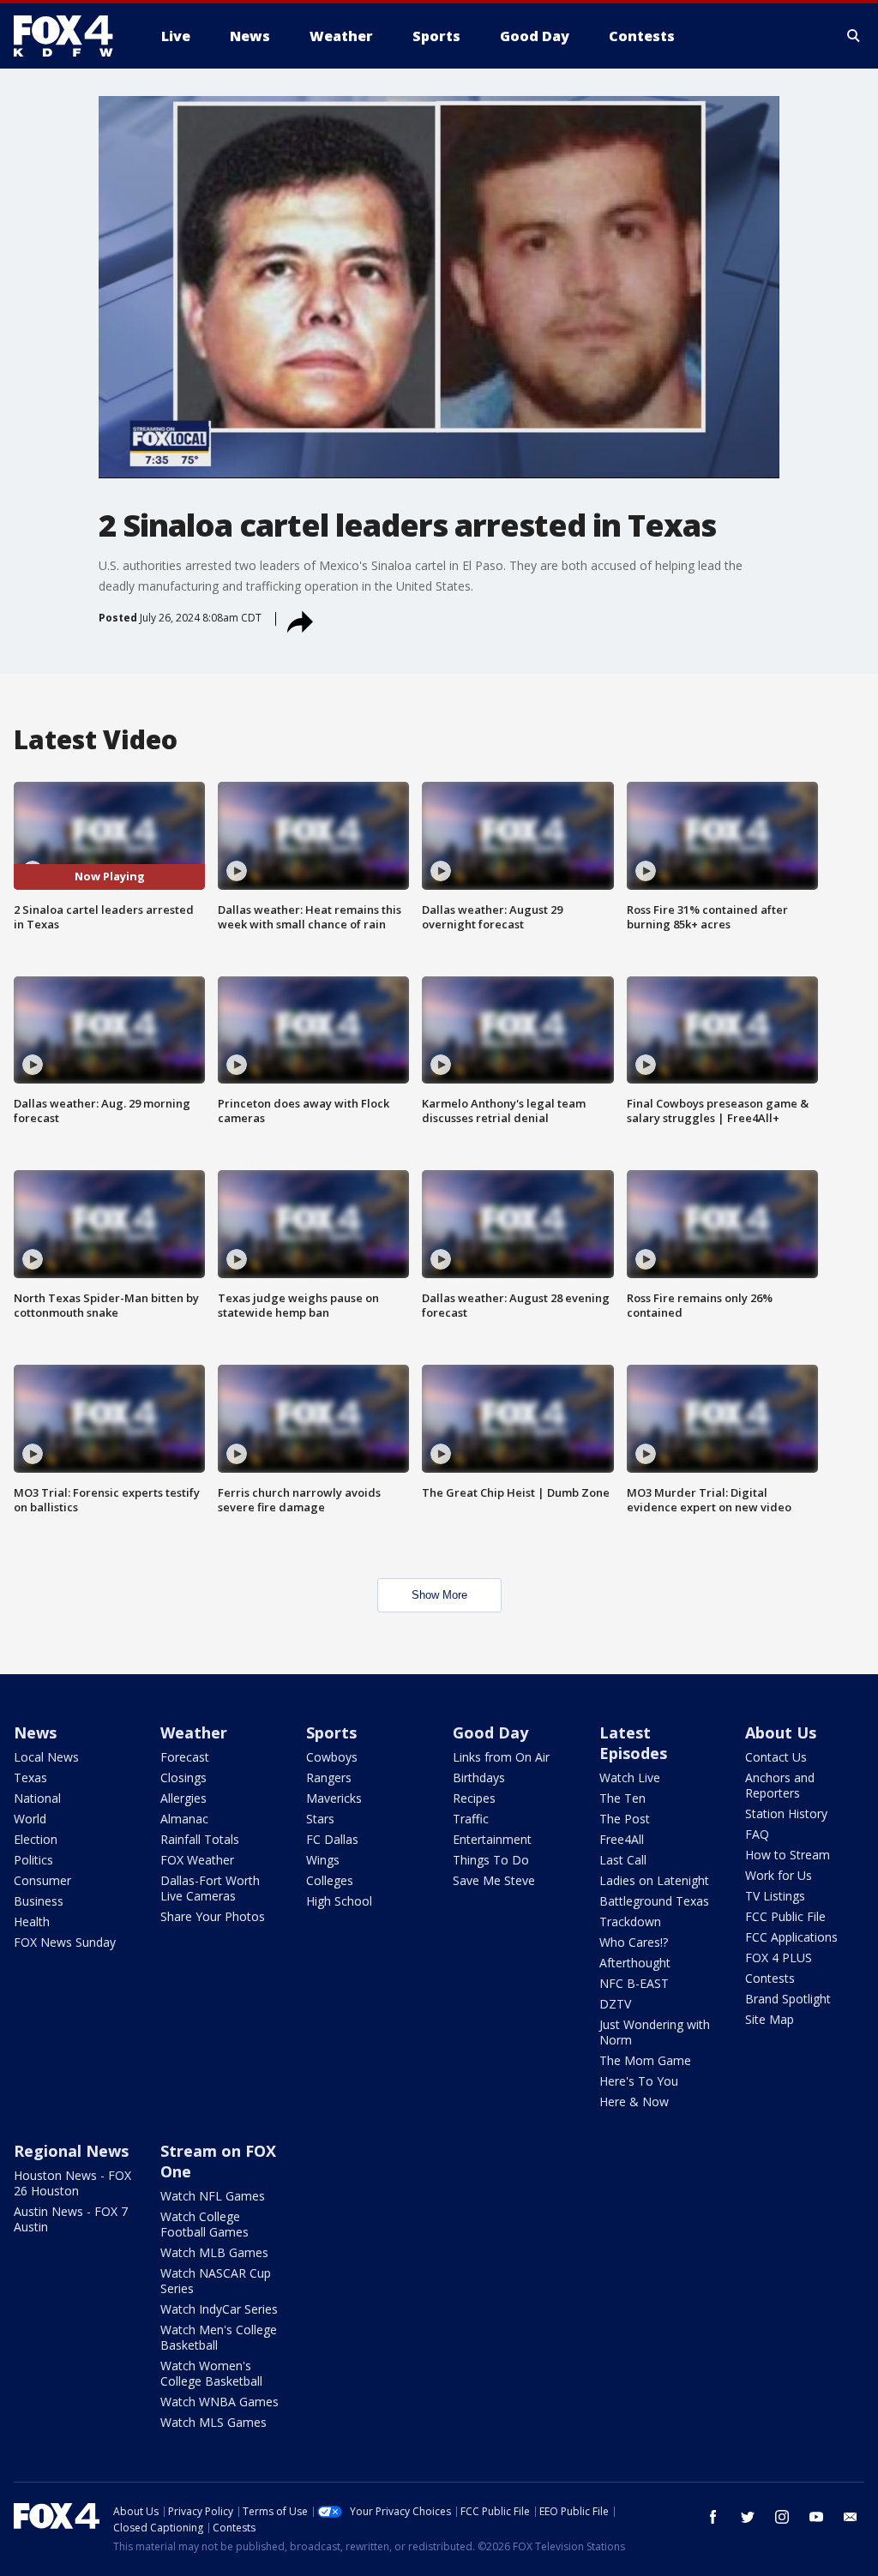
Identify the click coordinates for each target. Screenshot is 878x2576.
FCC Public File (785, 1916)
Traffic (471, 1819)
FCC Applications (791, 1937)
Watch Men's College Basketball (219, 2337)
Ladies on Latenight (654, 1880)
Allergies (183, 1798)
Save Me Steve (494, 1880)
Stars (320, 1819)
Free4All (622, 1839)
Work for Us (779, 1875)
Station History (786, 1813)
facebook (713, 2517)
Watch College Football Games (204, 2224)
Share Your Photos (213, 1916)
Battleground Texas (654, 1901)
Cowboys (332, 1757)
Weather (194, 1732)
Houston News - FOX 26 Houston (72, 2183)
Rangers (329, 1777)
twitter (748, 2517)
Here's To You (639, 2081)
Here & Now (634, 2102)
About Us (781, 1732)
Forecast (185, 1757)
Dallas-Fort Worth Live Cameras (210, 1888)
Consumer (42, 1880)
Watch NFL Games (213, 2196)
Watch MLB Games (214, 2252)
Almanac (184, 1819)
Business (39, 1901)
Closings (183, 1777)
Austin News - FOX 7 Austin (71, 2219)
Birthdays (479, 1777)
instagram (782, 2517)
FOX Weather (197, 1860)
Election (36, 1839)
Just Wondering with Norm (655, 2032)
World (30, 1819)
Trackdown (630, 1921)
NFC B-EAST (634, 1983)
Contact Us (776, 1757)
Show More (439, 1595)
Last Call (623, 1860)
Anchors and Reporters (780, 1785)
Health (32, 1921)
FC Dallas (332, 1839)
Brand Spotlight (788, 1999)
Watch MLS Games (213, 2422)
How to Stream (788, 1855)
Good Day (490, 1732)
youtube (816, 2517)
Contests (770, 1978)
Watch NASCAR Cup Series (216, 2281)
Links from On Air (501, 1757)
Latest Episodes (633, 1743)
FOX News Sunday (65, 1942)
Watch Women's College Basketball (211, 2373)
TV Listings (775, 1896)
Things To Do (491, 1860)
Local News (46, 1757)
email (851, 2517)
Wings (323, 1860)
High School (339, 1901)
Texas (30, 1777)
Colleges (330, 1880)
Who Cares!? (634, 1942)
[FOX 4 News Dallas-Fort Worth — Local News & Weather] (70, 36)
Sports (331, 1732)
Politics (33, 1860)
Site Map (770, 2019)
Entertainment (492, 1839)
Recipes (474, 1798)
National (37, 1798)
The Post (625, 1819)
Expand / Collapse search (854, 36)
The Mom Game (645, 2060)
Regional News (71, 2151)
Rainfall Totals (200, 1839)
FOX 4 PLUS (779, 1958)
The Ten (622, 1798)
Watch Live (630, 1777)
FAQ (757, 1834)
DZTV (615, 2004)
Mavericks (334, 1798)
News (35, 1732)
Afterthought (635, 1963)
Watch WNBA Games (219, 2402)
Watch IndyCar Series (219, 2309)
